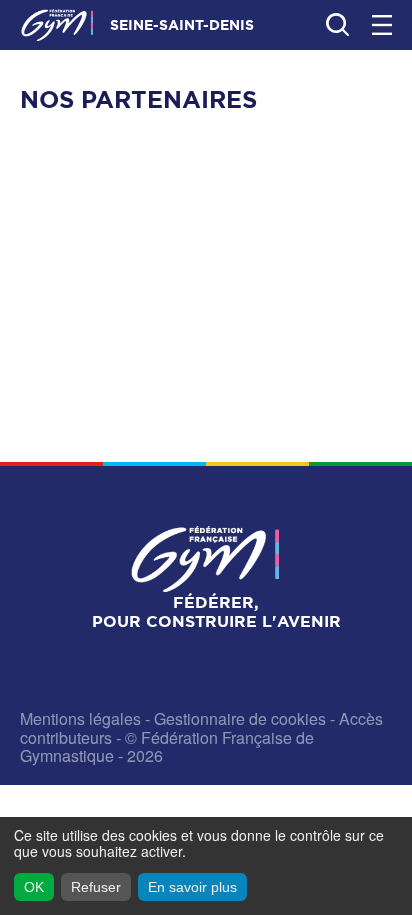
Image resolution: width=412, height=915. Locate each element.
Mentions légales (80, 718)
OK (34, 887)
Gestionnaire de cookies (240, 718)
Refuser (96, 887)
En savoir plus (192, 887)
